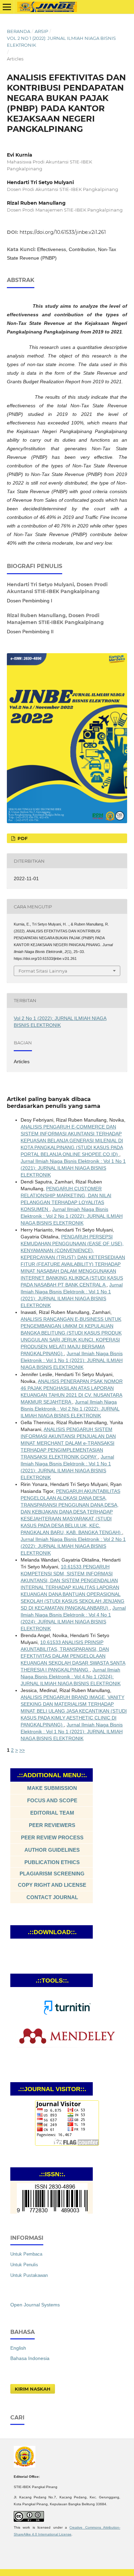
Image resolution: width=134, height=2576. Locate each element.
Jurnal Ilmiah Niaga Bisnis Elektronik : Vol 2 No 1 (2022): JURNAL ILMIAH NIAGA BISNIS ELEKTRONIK (72, 1216)
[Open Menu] (7, 7)
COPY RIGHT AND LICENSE (52, 1885)
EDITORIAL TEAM (52, 1813)
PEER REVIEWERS (52, 1825)
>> (22, 1750)
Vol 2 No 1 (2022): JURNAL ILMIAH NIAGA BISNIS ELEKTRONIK (61, 42)
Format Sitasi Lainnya (43, 971)
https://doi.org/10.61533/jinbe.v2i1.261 (63, 232)
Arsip (41, 31)
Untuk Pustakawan (29, 2275)
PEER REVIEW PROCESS (52, 1837)
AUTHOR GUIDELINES (52, 1850)
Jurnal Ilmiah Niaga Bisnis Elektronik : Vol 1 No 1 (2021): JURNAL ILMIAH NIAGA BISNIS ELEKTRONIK (73, 1168)
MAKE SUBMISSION (52, 1788)
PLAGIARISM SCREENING (52, 1874)
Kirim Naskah (33, 2389)
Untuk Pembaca (26, 2254)
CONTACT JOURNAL (52, 1897)
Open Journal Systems (35, 2305)
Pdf (22, 838)
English (18, 2348)
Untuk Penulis (24, 2265)
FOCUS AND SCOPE (52, 1800)
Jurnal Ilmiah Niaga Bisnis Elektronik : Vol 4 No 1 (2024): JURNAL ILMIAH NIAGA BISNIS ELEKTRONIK (71, 1677)
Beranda (19, 31)
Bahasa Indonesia (30, 2358)
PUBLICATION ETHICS (52, 1862)
